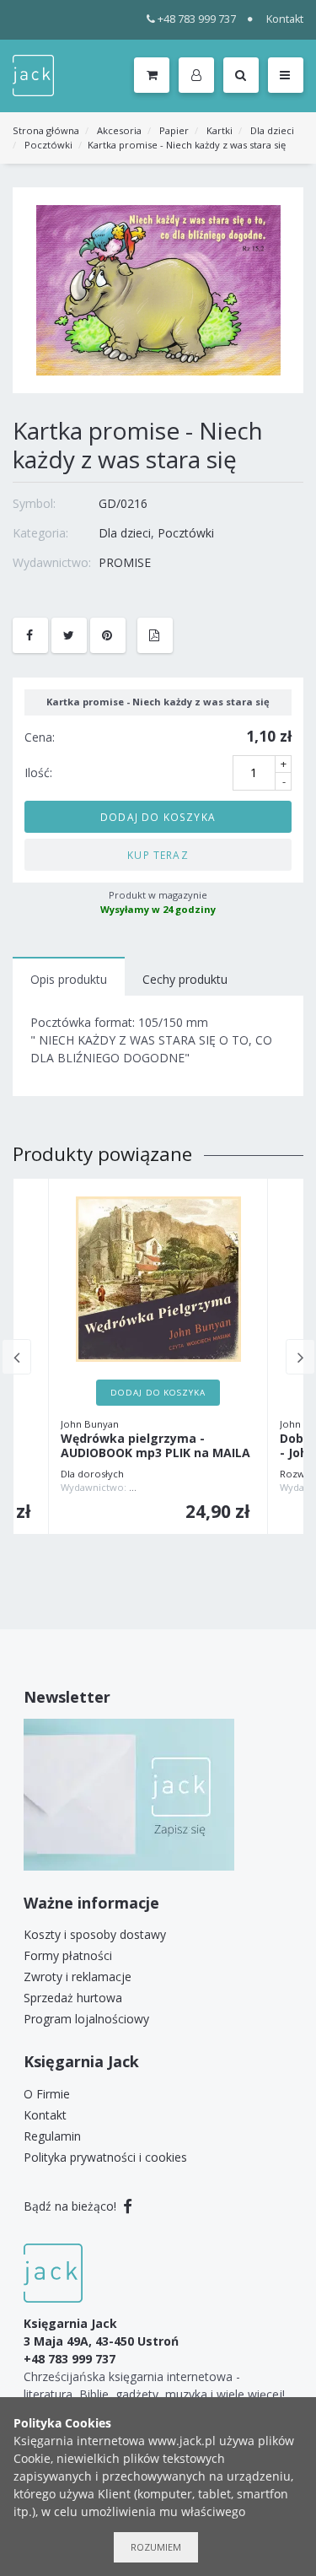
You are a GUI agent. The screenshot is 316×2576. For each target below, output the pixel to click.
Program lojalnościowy (86, 2019)
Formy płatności (68, 1955)
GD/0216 (123, 503)
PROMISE (125, 562)
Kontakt (285, 19)
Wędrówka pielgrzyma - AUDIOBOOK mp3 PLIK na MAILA (155, 1446)
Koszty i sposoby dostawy (95, 1934)
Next (300, 1357)
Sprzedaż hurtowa (73, 1998)
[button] (199, 76)
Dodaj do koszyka (158, 817)
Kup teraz (158, 855)
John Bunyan (90, 1424)
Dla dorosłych (92, 1474)
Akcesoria (119, 130)
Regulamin (52, 2136)
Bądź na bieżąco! (72, 2206)
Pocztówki (48, 145)
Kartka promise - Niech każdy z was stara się (187, 145)
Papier (174, 130)
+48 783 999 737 (197, 19)
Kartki (220, 130)
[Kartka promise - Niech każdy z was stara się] (158, 289)
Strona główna (46, 130)
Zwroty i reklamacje (78, 1977)
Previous (16, 1357)
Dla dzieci (272, 130)
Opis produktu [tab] (69, 979)
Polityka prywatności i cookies (105, 2157)
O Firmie (47, 2094)
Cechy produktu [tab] (185, 979)
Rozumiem (156, 2547)
